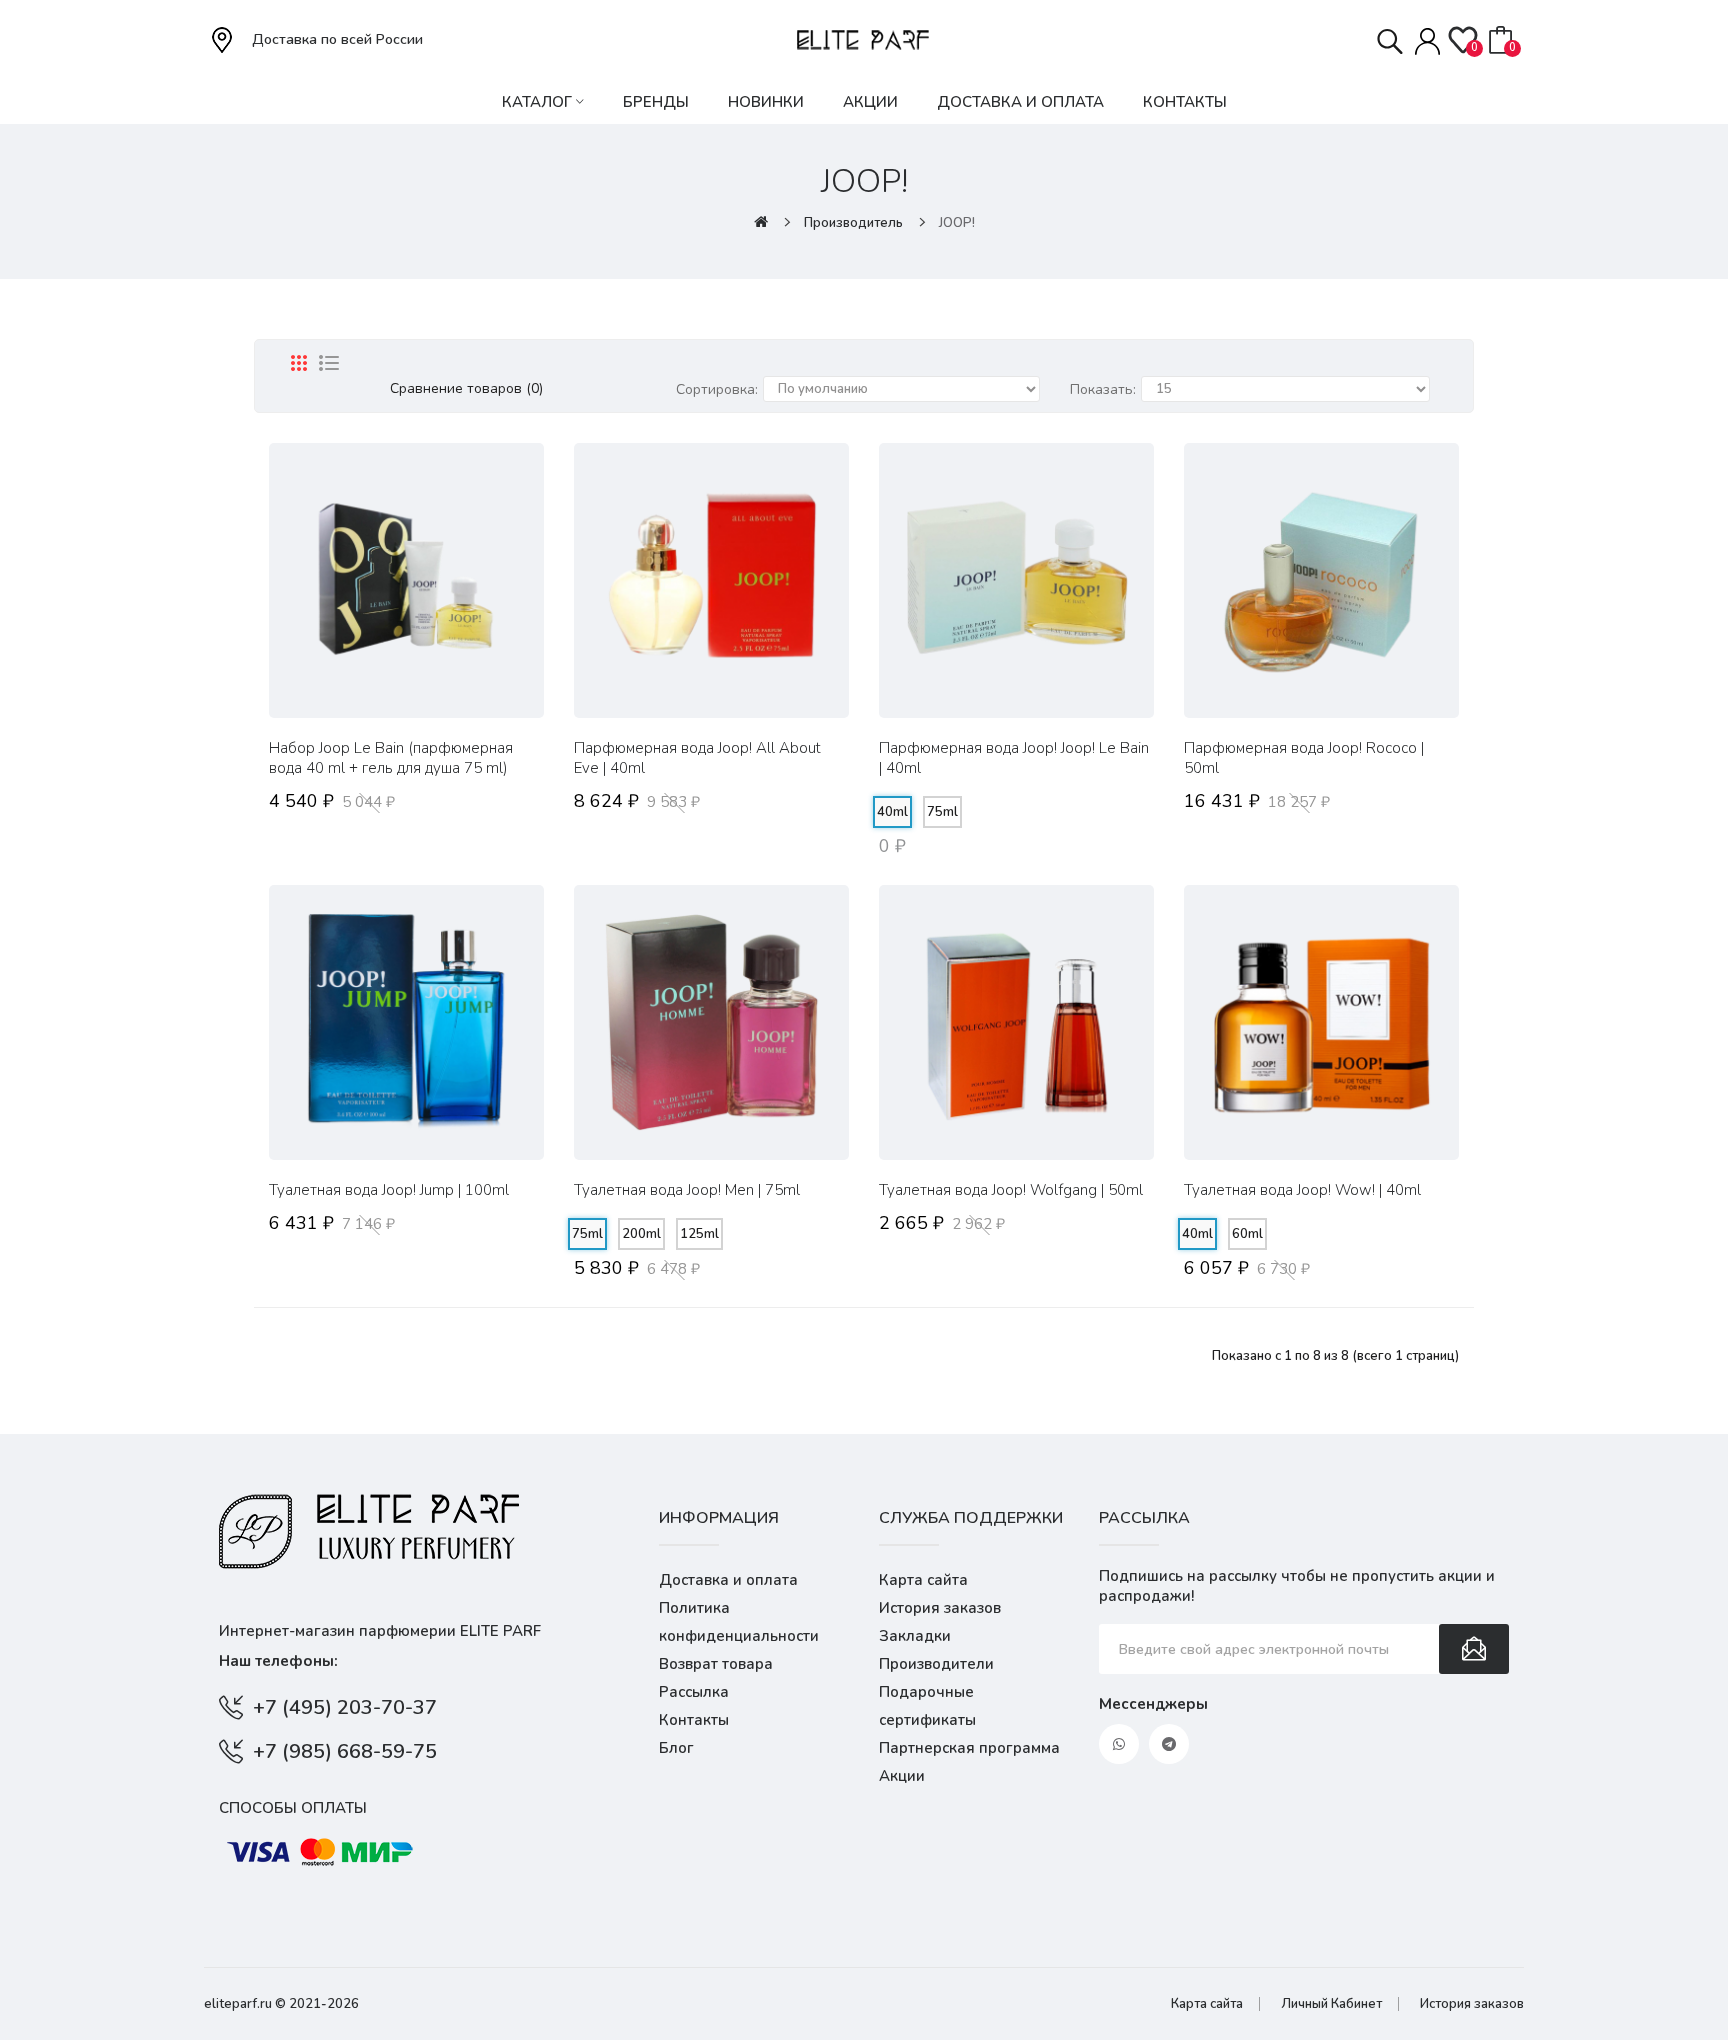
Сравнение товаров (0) (466, 388)
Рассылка (694, 1692)
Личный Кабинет (1331, 2004)
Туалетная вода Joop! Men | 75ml (687, 1190)
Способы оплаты (293, 1808)
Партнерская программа (969, 1748)
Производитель (853, 223)
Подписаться (1474, 1649)
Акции (902, 1776)
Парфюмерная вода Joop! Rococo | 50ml (1304, 758)
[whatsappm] (1119, 1744)
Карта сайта (923, 1580)
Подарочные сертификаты (927, 1706)
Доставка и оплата (728, 1580)
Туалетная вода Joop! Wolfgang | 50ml (1011, 1190)
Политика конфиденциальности (739, 1622)
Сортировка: (717, 389)
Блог (676, 1748)
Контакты (694, 1720)
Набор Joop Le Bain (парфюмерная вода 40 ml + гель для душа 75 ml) (391, 758)
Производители (936, 1664)
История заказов (940, 1608)
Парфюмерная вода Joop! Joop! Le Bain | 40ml (1014, 758)
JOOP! (957, 223)
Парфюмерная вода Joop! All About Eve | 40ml (697, 758)
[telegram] (1169, 1744)
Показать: (1103, 389)
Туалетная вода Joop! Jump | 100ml (389, 1190)
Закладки (915, 1636)
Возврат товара (716, 1664)
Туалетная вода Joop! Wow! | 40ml (1302, 1190)
